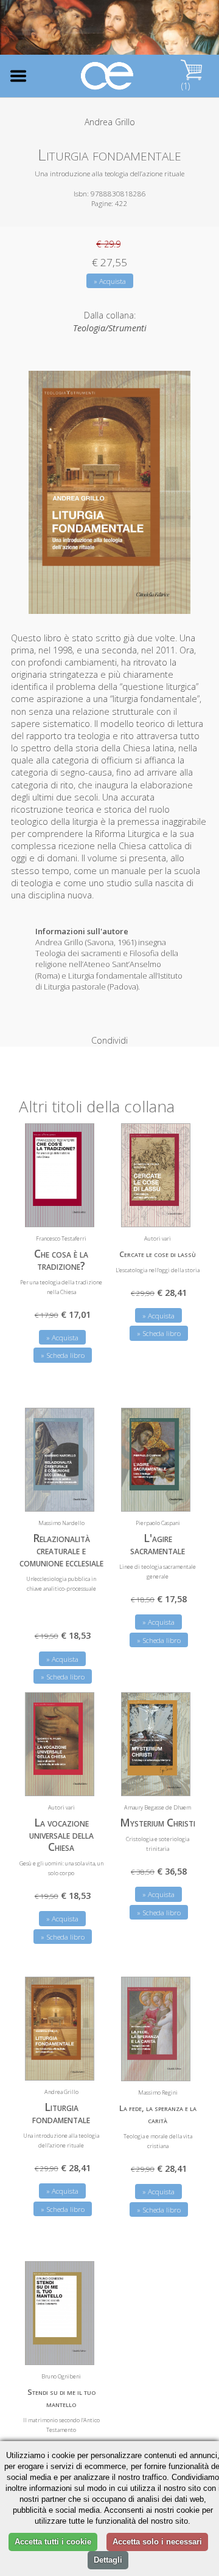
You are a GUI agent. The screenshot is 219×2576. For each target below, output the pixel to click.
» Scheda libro (63, 1355)
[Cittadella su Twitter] (172, 33)
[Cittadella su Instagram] (192, 33)
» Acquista (110, 281)
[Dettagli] (76, 1210)
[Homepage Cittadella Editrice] (108, 76)
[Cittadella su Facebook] (152, 33)
